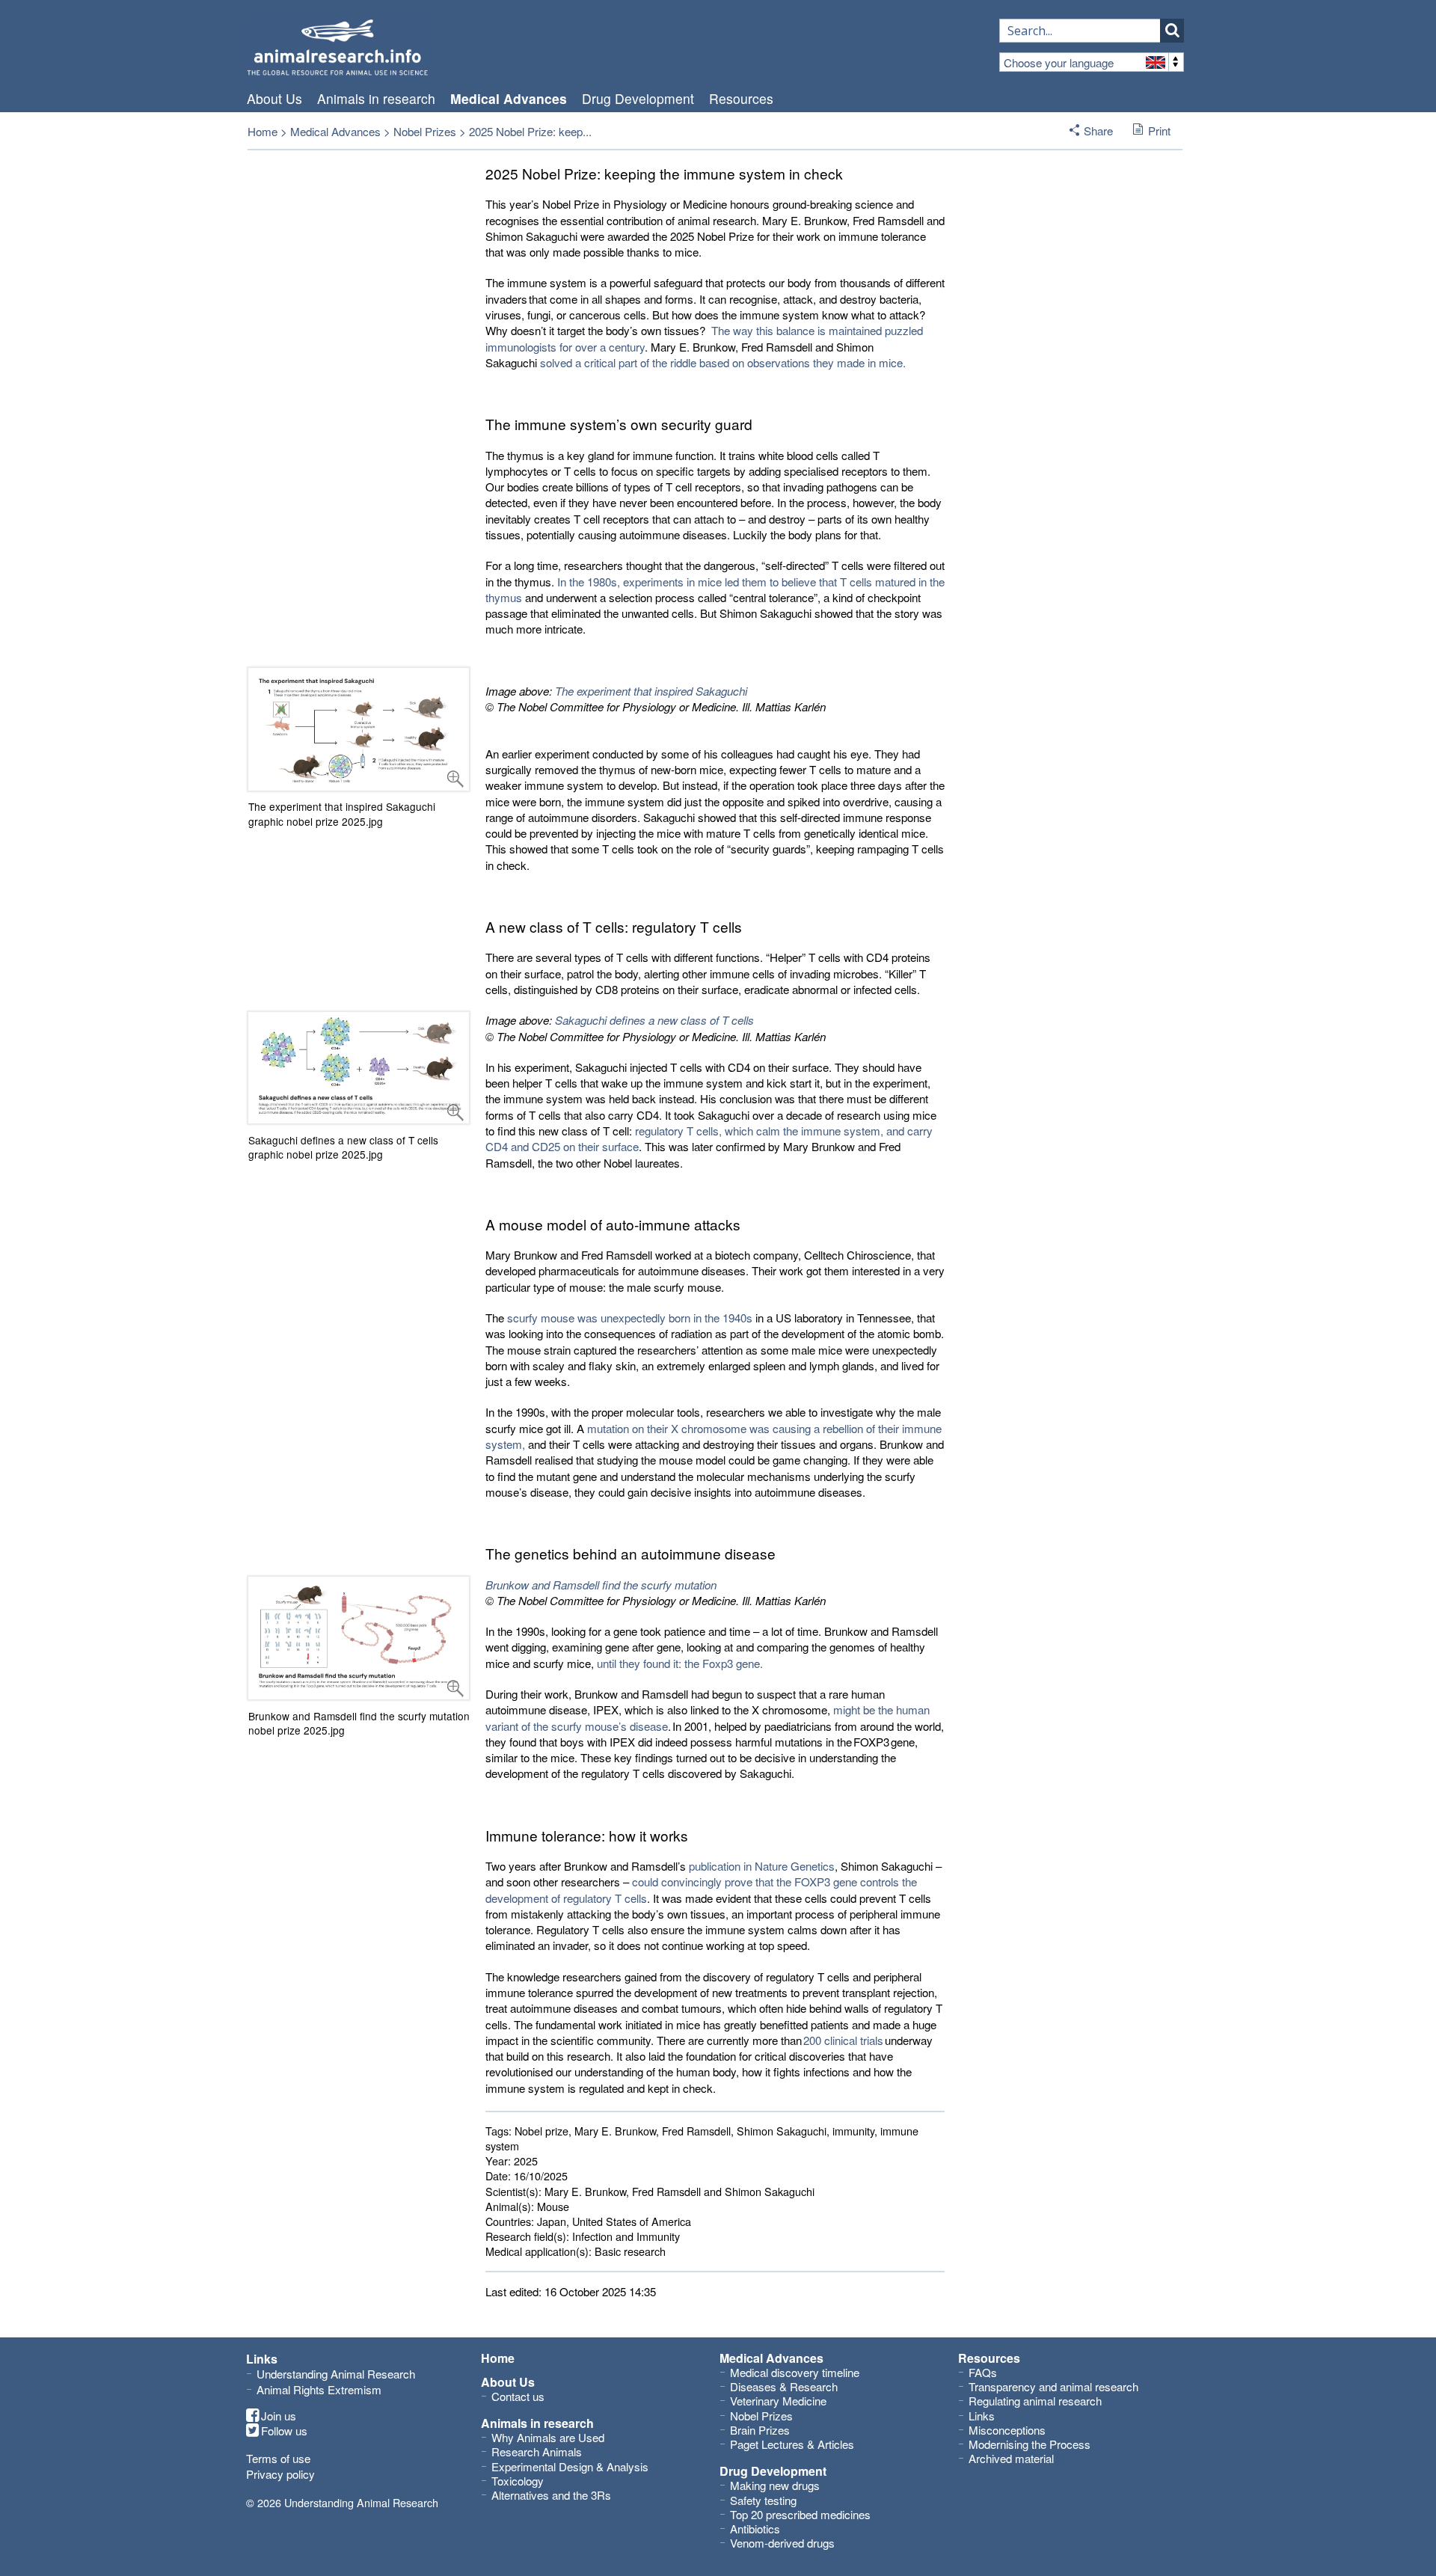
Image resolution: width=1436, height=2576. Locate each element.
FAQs (983, 2372)
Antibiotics (755, 2529)
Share (1098, 131)
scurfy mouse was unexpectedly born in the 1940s (630, 1318)
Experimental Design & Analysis (570, 2466)
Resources (741, 99)
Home (263, 131)
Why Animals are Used (548, 2437)
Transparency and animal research (1053, 2386)
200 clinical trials (843, 2040)
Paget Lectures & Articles (792, 2444)
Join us (279, 2416)
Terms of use (278, 2458)
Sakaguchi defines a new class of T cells (654, 1020)
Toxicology (518, 2481)
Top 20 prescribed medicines (800, 2514)
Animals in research (376, 99)
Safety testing (763, 2500)
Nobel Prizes (425, 131)
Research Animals (537, 2451)
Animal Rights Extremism (319, 2389)
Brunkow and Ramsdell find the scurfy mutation (601, 1585)
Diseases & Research (784, 2386)
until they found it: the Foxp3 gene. (680, 1663)
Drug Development (638, 99)
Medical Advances (509, 99)
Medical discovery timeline (795, 2372)
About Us (274, 99)
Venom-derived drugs (782, 2543)
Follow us (284, 2431)
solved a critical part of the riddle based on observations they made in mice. (723, 362)
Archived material (1011, 2458)
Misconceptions (1007, 2430)
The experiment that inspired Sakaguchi (651, 691)
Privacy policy (280, 2474)
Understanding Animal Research (336, 2374)
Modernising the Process (1030, 2444)
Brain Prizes (760, 2430)
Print (1159, 131)
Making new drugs (775, 2485)
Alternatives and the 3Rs (551, 2495)
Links (982, 2416)
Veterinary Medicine (778, 2401)
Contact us (518, 2396)
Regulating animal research (1035, 2401)
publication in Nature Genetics (762, 1866)
